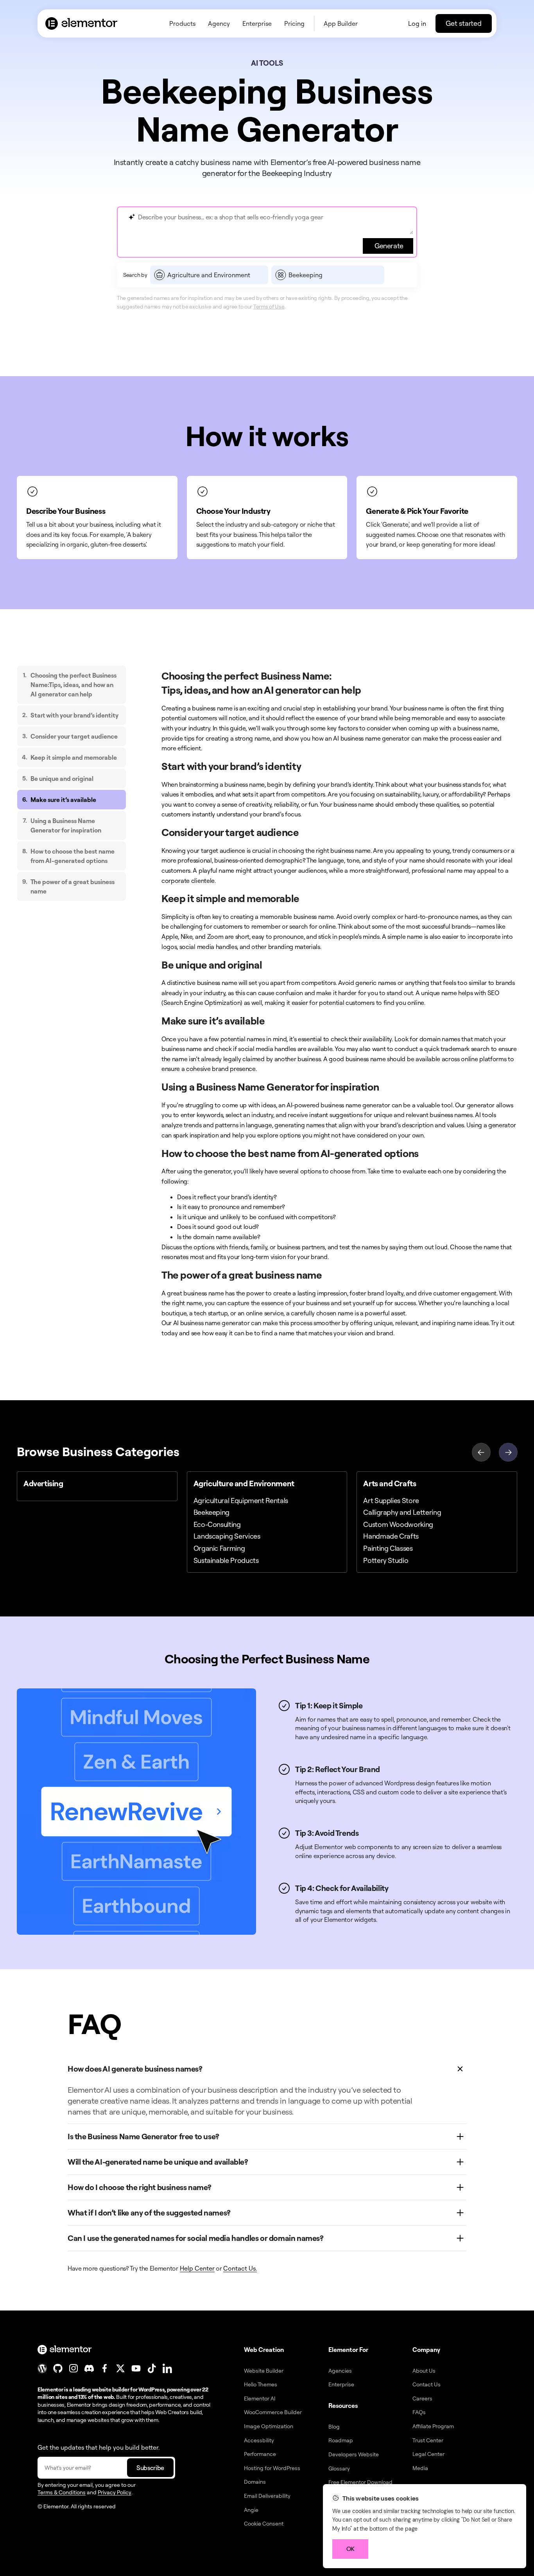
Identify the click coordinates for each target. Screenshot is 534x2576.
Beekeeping (211, 1512)
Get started (464, 23)
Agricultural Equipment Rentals (241, 1500)
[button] (508, 1451)
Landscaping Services (227, 1536)
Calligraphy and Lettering (402, 1512)
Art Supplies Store (391, 1500)
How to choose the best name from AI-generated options (73, 856)
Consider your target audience (74, 736)
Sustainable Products (226, 1560)
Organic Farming (219, 1548)
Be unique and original (62, 779)
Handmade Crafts (391, 1536)
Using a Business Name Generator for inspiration (66, 825)
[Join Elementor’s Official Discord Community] (89, 2368)
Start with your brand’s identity (74, 715)
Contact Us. (240, 2268)
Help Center (197, 2268)
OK (350, 2549)
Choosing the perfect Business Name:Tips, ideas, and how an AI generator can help (73, 685)
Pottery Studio (386, 1560)
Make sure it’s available (63, 800)
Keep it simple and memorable (74, 757)
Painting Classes (388, 1548)
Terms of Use (269, 306)
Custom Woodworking (398, 1524)
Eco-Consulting (217, 1524)
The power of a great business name (73, 886)
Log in (417, 23)
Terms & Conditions (62, 2492)
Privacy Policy (115, 2492)
